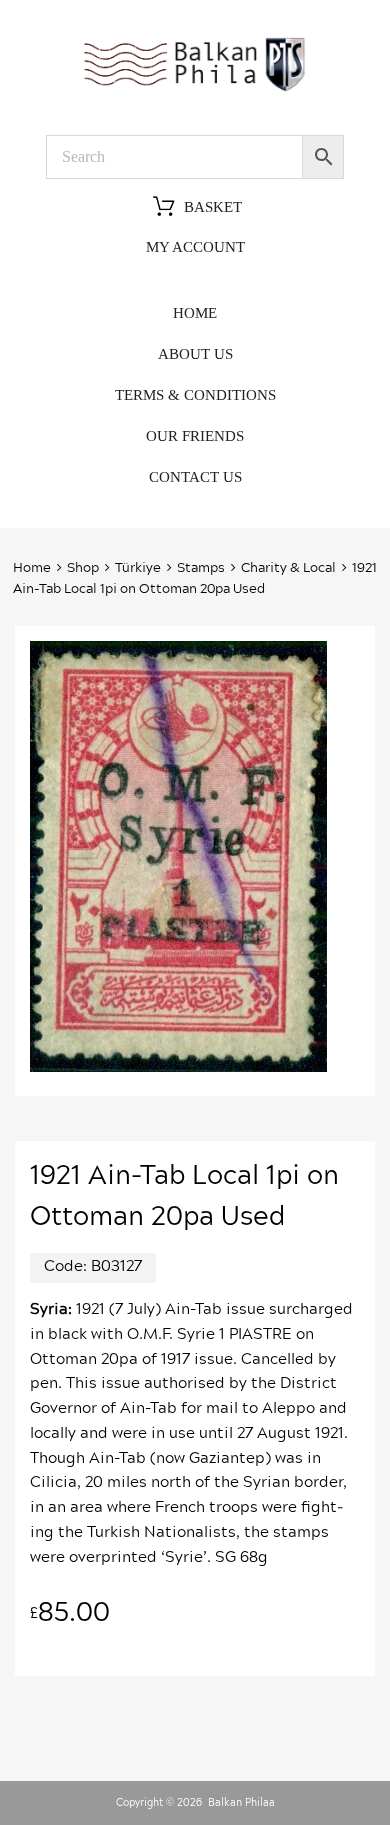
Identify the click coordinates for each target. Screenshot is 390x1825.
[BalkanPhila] (195, 90)
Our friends (195, 436)
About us (195, 354)
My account (195, 247)
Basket (213, 208)
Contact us (195, 477)
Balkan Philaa (241, 1803)
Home (195, 313)
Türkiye (138, 568)
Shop (83, 568)
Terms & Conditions (195, 395)
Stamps (201, 568)
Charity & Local (288, 568)
